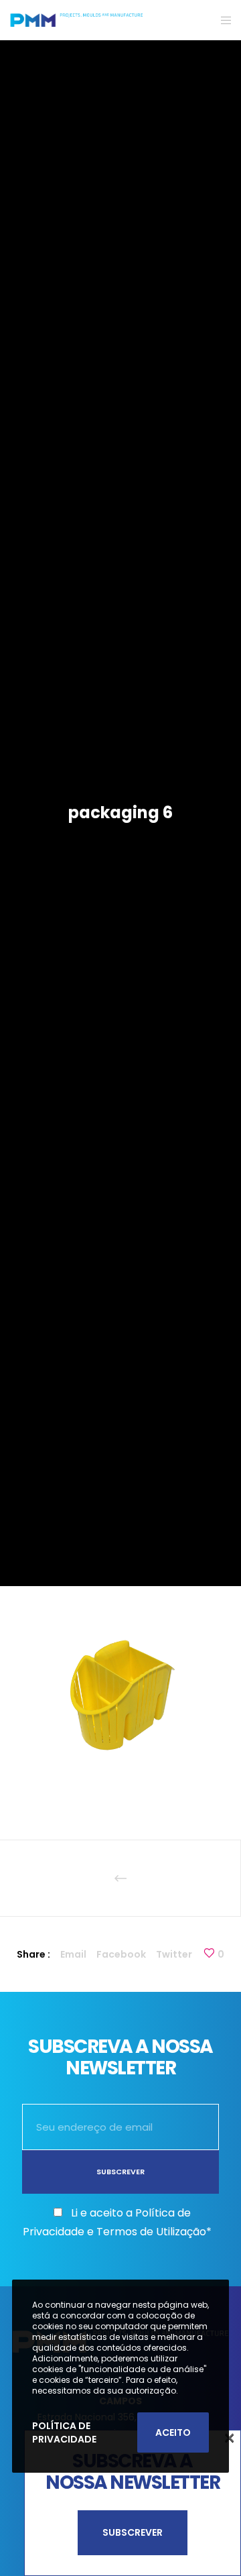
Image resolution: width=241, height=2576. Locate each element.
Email (73, 1954)
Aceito (173, 2432)
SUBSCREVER (133, 2532)
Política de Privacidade (64, 2432)
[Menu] (222, 20)
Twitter (174, 1954)
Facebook (121, 1954)
